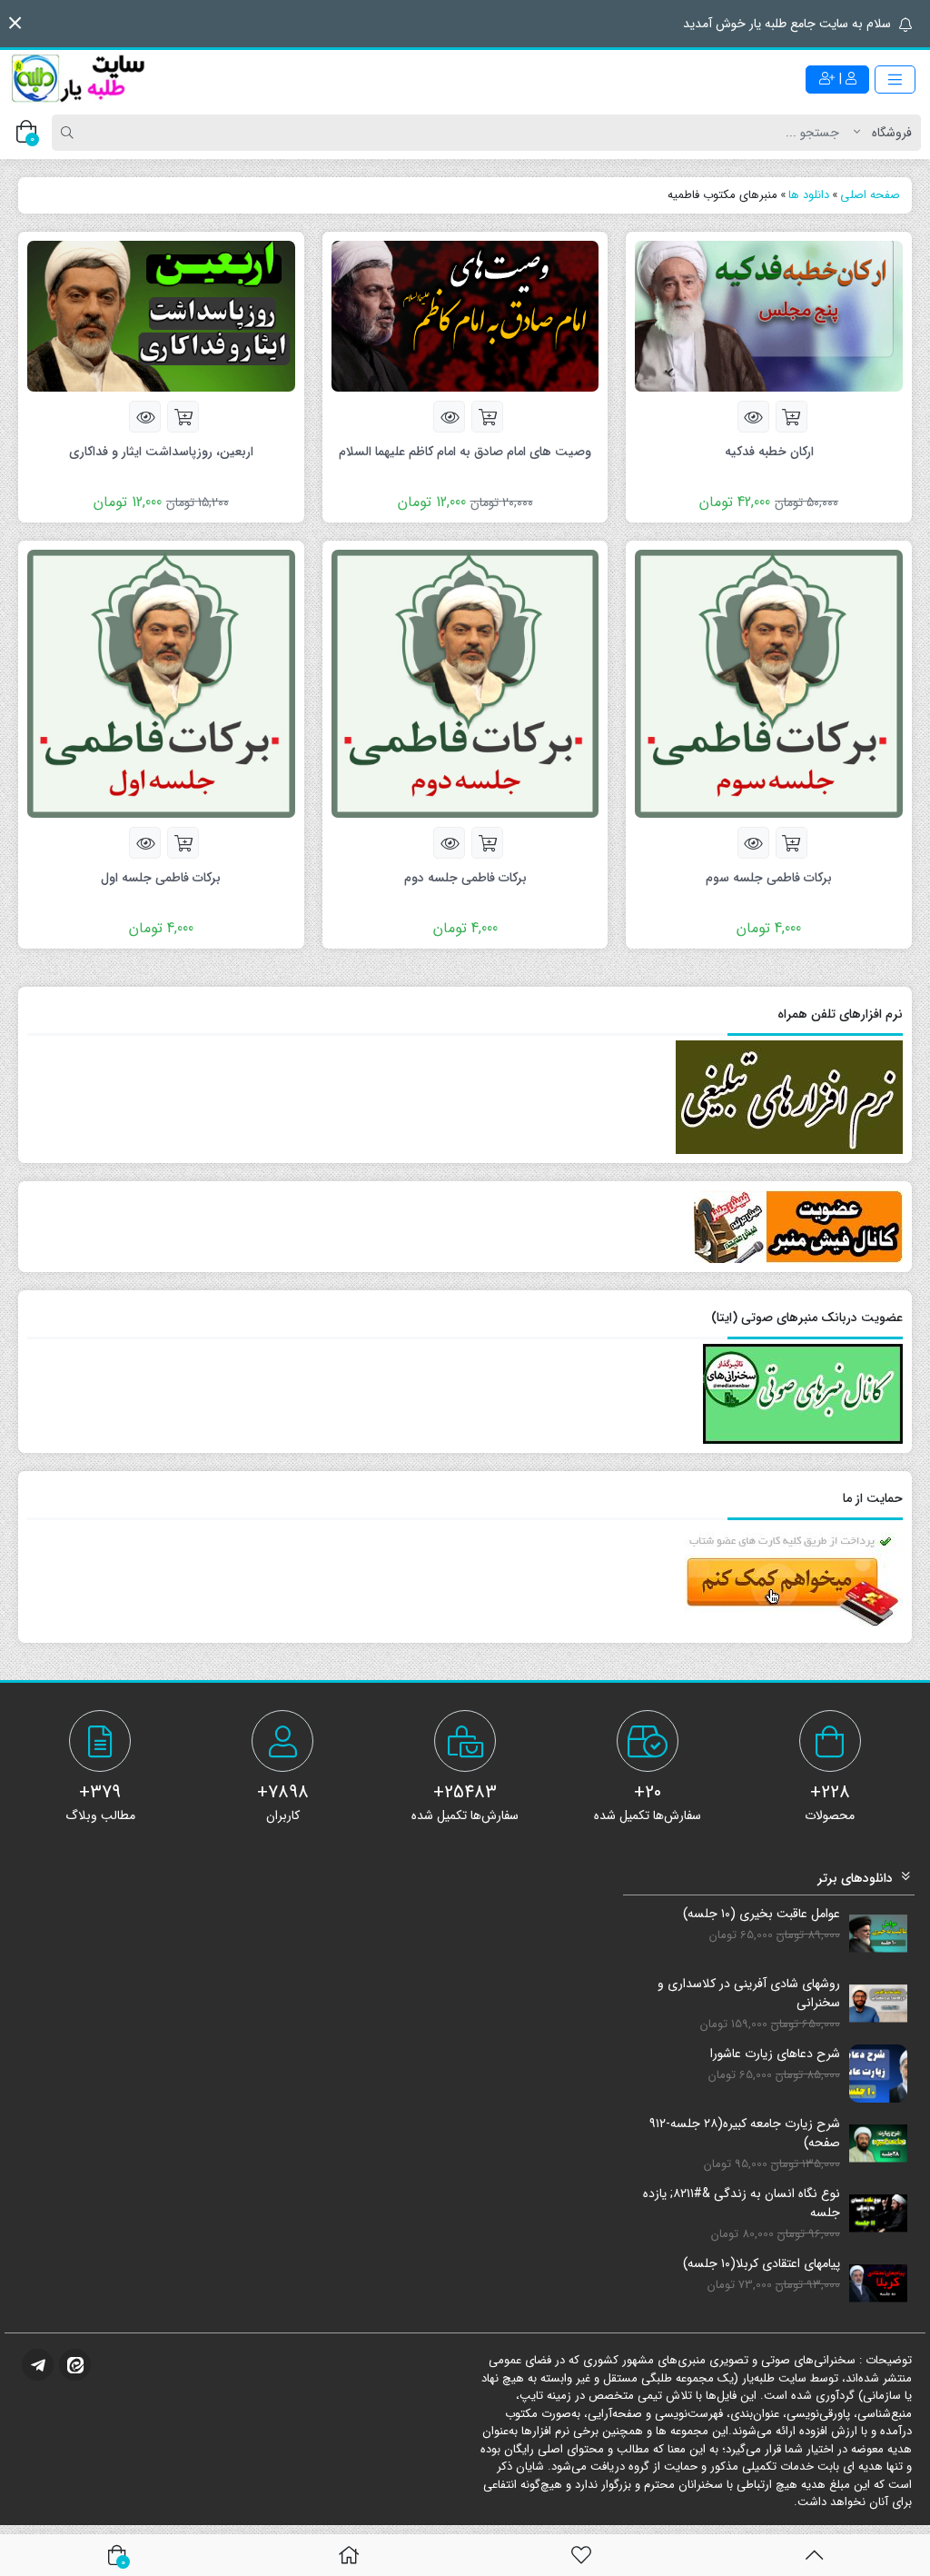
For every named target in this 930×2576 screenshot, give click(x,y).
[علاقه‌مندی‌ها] (581, 2555)
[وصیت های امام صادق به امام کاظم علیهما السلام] (465, 315)
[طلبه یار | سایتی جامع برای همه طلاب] (77, 79)
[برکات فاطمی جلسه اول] (161, 683)
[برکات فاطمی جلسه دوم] (465, 683)
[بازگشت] (814, 2555)
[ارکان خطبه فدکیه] (769, 315)
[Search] (70, 133)
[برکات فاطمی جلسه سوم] (769, 683)
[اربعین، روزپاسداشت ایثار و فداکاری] (161, 315)
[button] (15, 23)
